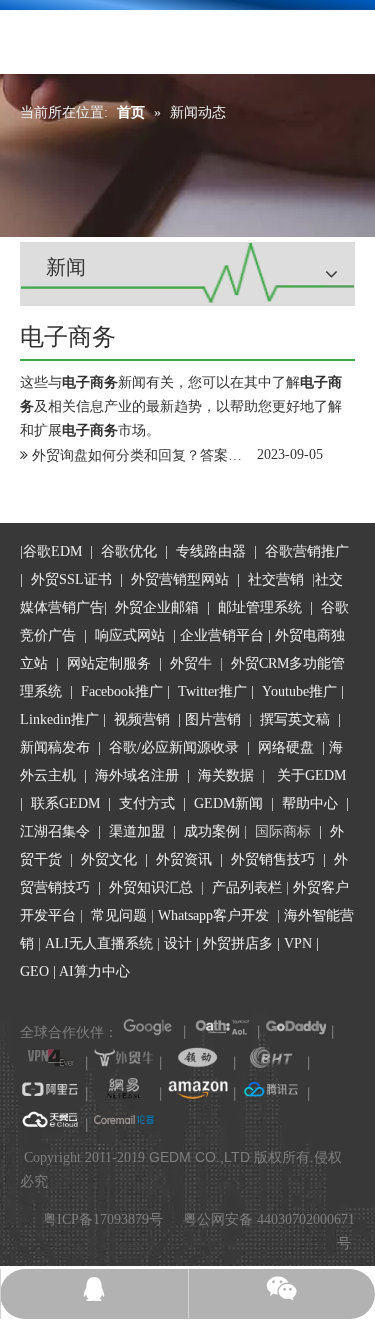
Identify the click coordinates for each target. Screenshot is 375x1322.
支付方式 (147, 803)
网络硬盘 (286, 747)
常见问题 (119, 915)
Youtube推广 (299, 691)
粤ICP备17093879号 (103, 1219)
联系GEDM (65, 803)
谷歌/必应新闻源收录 (174, 747)
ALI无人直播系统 (99, 943)
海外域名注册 (137, 775)
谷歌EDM (52, 551)
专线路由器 (211, 551)
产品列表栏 (247, 887)
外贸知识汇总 (151, 887)
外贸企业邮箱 (159, 607)
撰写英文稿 (295, 719)
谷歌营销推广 (307, 551)
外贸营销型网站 (180, 579)
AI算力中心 (94, 971)
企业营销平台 (222, 635)
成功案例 (214, 831)
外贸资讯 (184, 859)
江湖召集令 (55, 831)
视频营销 (142, 719)
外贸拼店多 (238, 943)
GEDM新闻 (226, 803)
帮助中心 (310, 803)
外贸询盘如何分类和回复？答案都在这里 (158, 455)
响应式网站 (130, 635)
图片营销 (213, 719)
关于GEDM (311, 775)
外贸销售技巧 (273, 859)
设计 (178, 943)
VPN (298, 943)
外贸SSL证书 (71, 579)
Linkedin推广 (59, 719)
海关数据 (228, 775)
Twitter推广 (212, 691)
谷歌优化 (129, 551)
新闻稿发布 (55, 747)
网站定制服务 (109, 663)
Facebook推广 (122, 691)
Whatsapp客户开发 (213, 915)
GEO (34, 971)
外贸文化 (109, 859)
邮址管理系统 (260, 607)
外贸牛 (191, 663)
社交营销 (276, 579)
